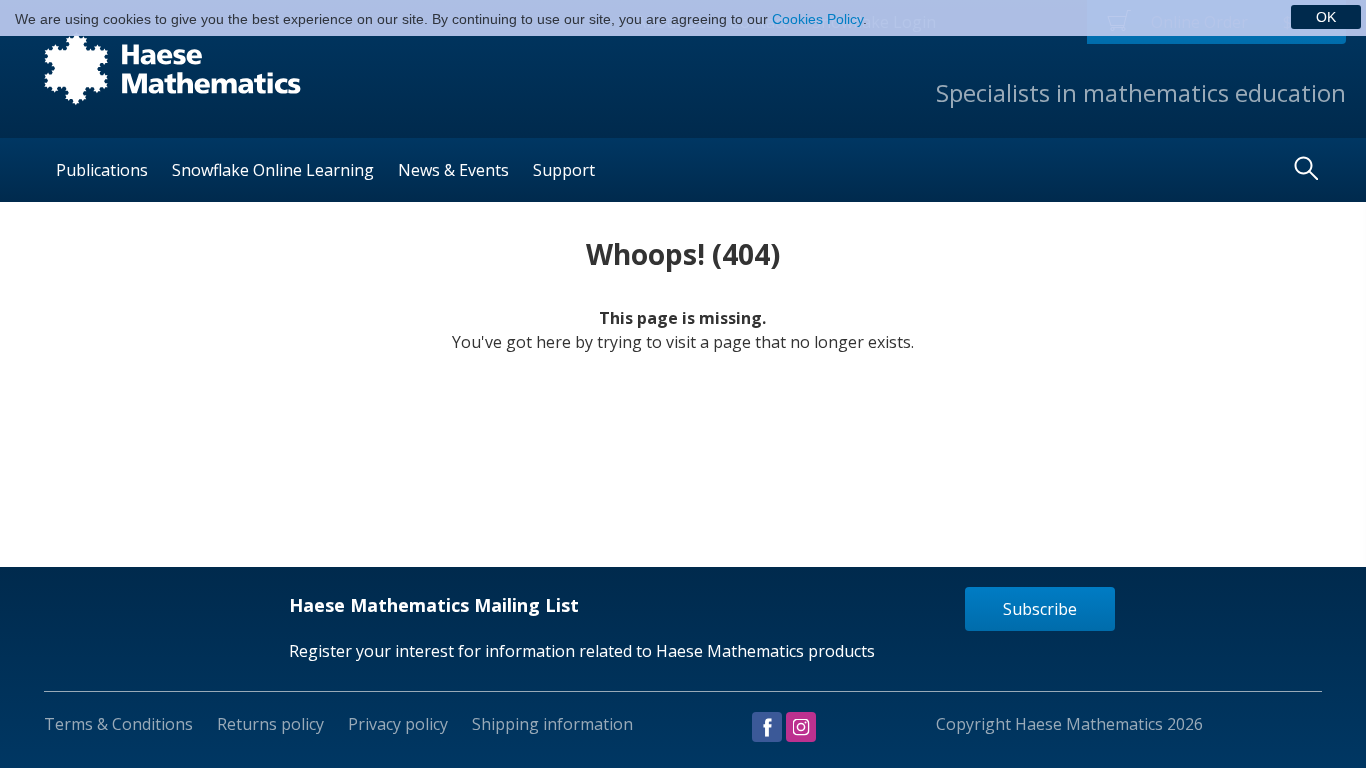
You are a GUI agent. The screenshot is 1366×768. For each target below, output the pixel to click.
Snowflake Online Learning (273, 170)
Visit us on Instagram (801, 727)
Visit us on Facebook (767, 727)
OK (1326, 17)
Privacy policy (398, 724)
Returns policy (270, 724)
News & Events (453, 170)
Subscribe (1040, 609)
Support (564, 170)
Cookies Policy (817, 19)
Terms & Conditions (118, 724)
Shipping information (552, 724)
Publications (102, 170)
